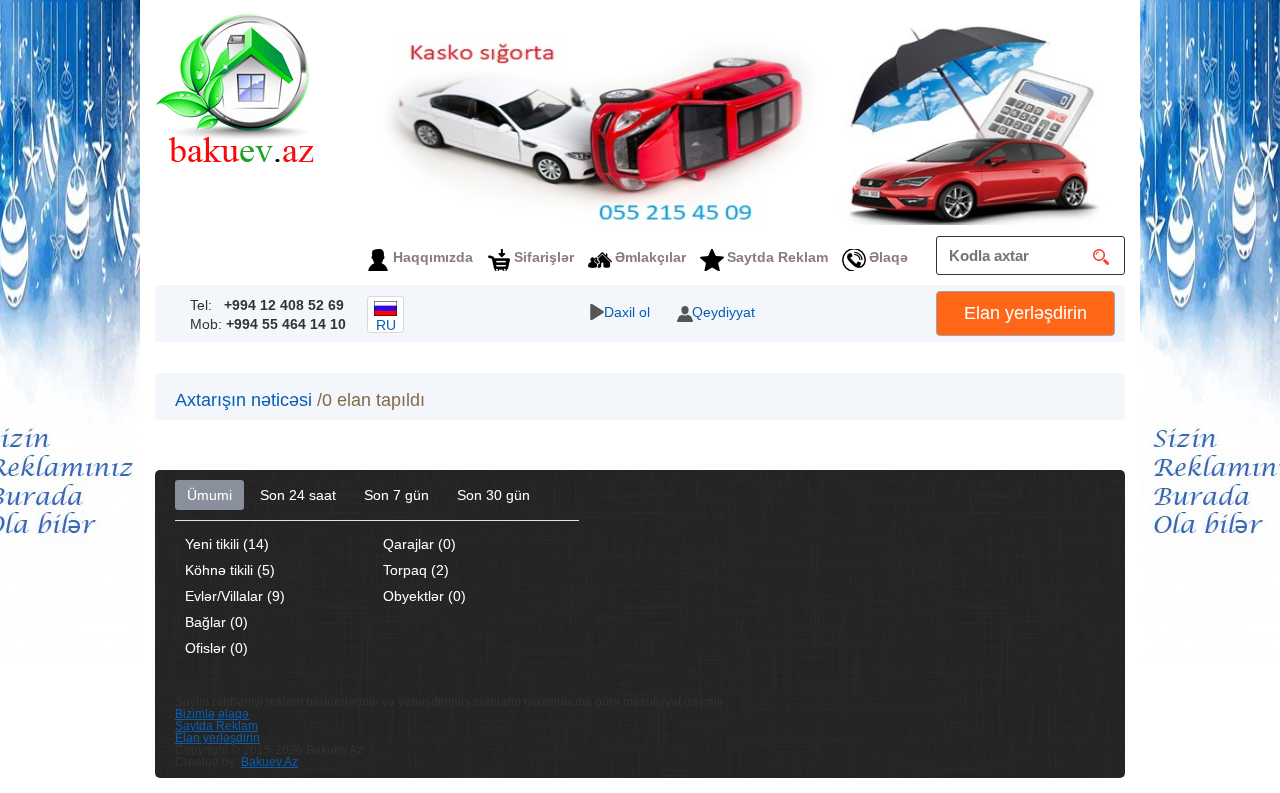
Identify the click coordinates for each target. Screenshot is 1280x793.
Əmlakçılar (650, 257)
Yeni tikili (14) (227, 544)
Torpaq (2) (416, 570)
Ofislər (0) (216, 648)
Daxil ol (627, 312)
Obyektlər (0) (424, 596)
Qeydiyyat (723, 312)
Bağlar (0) (216, 622)
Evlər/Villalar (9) (235, 596)
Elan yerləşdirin (1025, 313)
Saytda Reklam (777, 257)
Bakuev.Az (269, 762)
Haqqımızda (433, 257)
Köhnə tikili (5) (230, 570)
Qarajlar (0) (419, 544)
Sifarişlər (544, 257)
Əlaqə (888, 257)
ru (386, 325)
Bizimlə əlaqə (212, 714)
